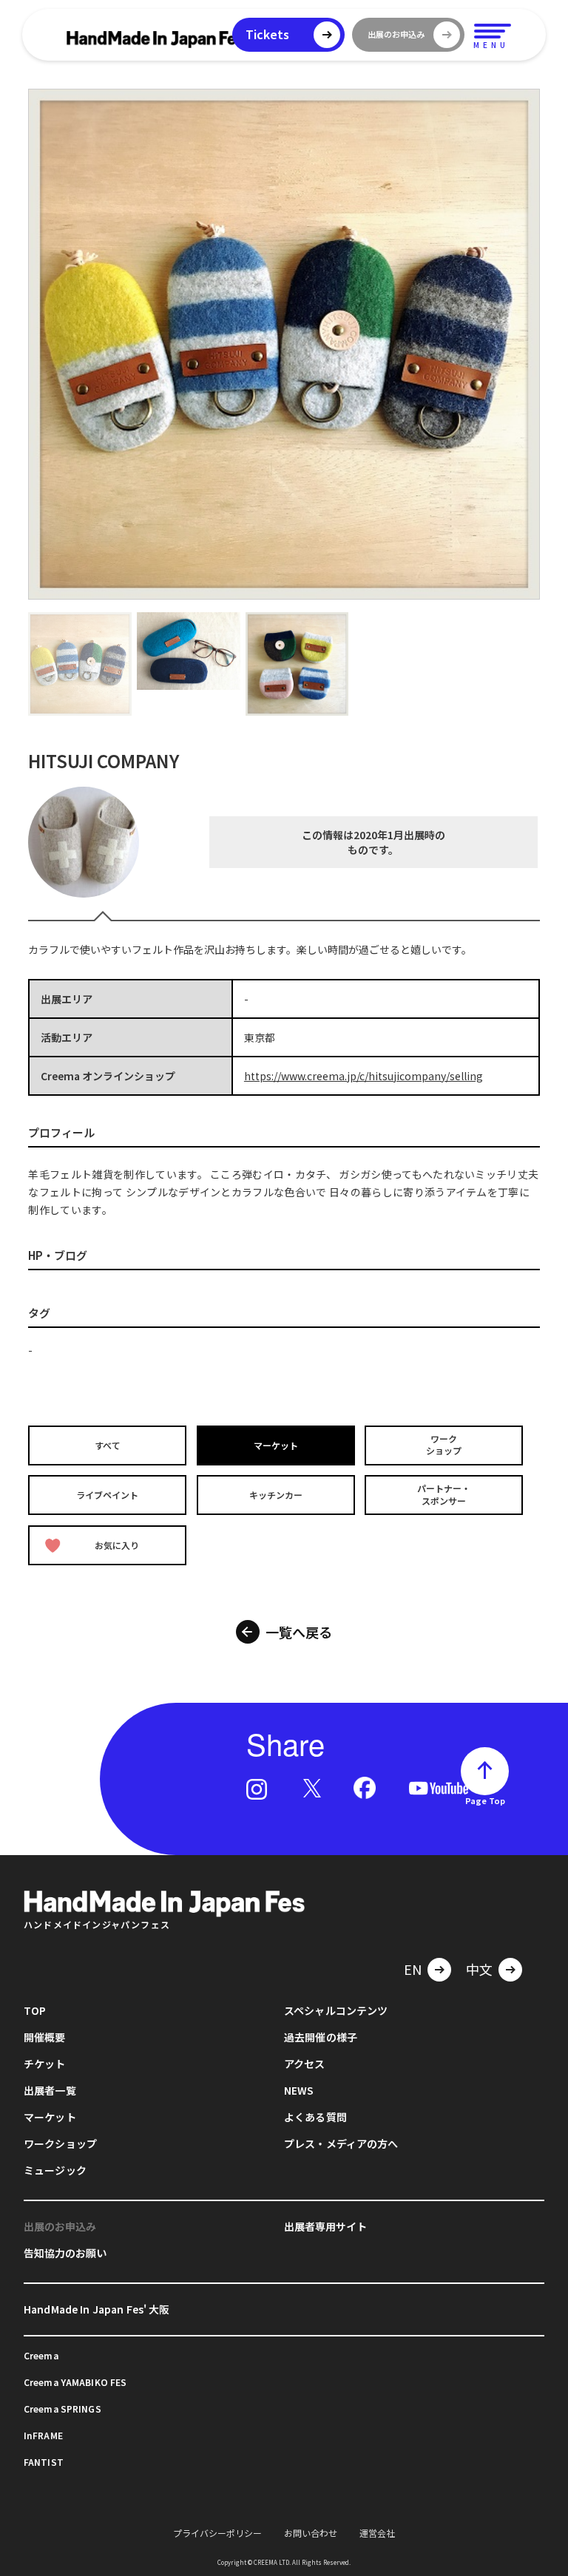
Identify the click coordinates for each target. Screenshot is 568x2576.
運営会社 (377, 2533)
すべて (108, 1444)
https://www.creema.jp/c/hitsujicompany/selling (364, 1076)
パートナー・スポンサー (444, 1495)
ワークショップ (444, 1445)
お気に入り (117, 1545)
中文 (479, 1969)
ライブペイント (107, 1495)
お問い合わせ (311, 2533)
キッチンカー (276, 1495)
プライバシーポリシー (217, 2533)
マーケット (276, 1444)
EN (413, 1969)
